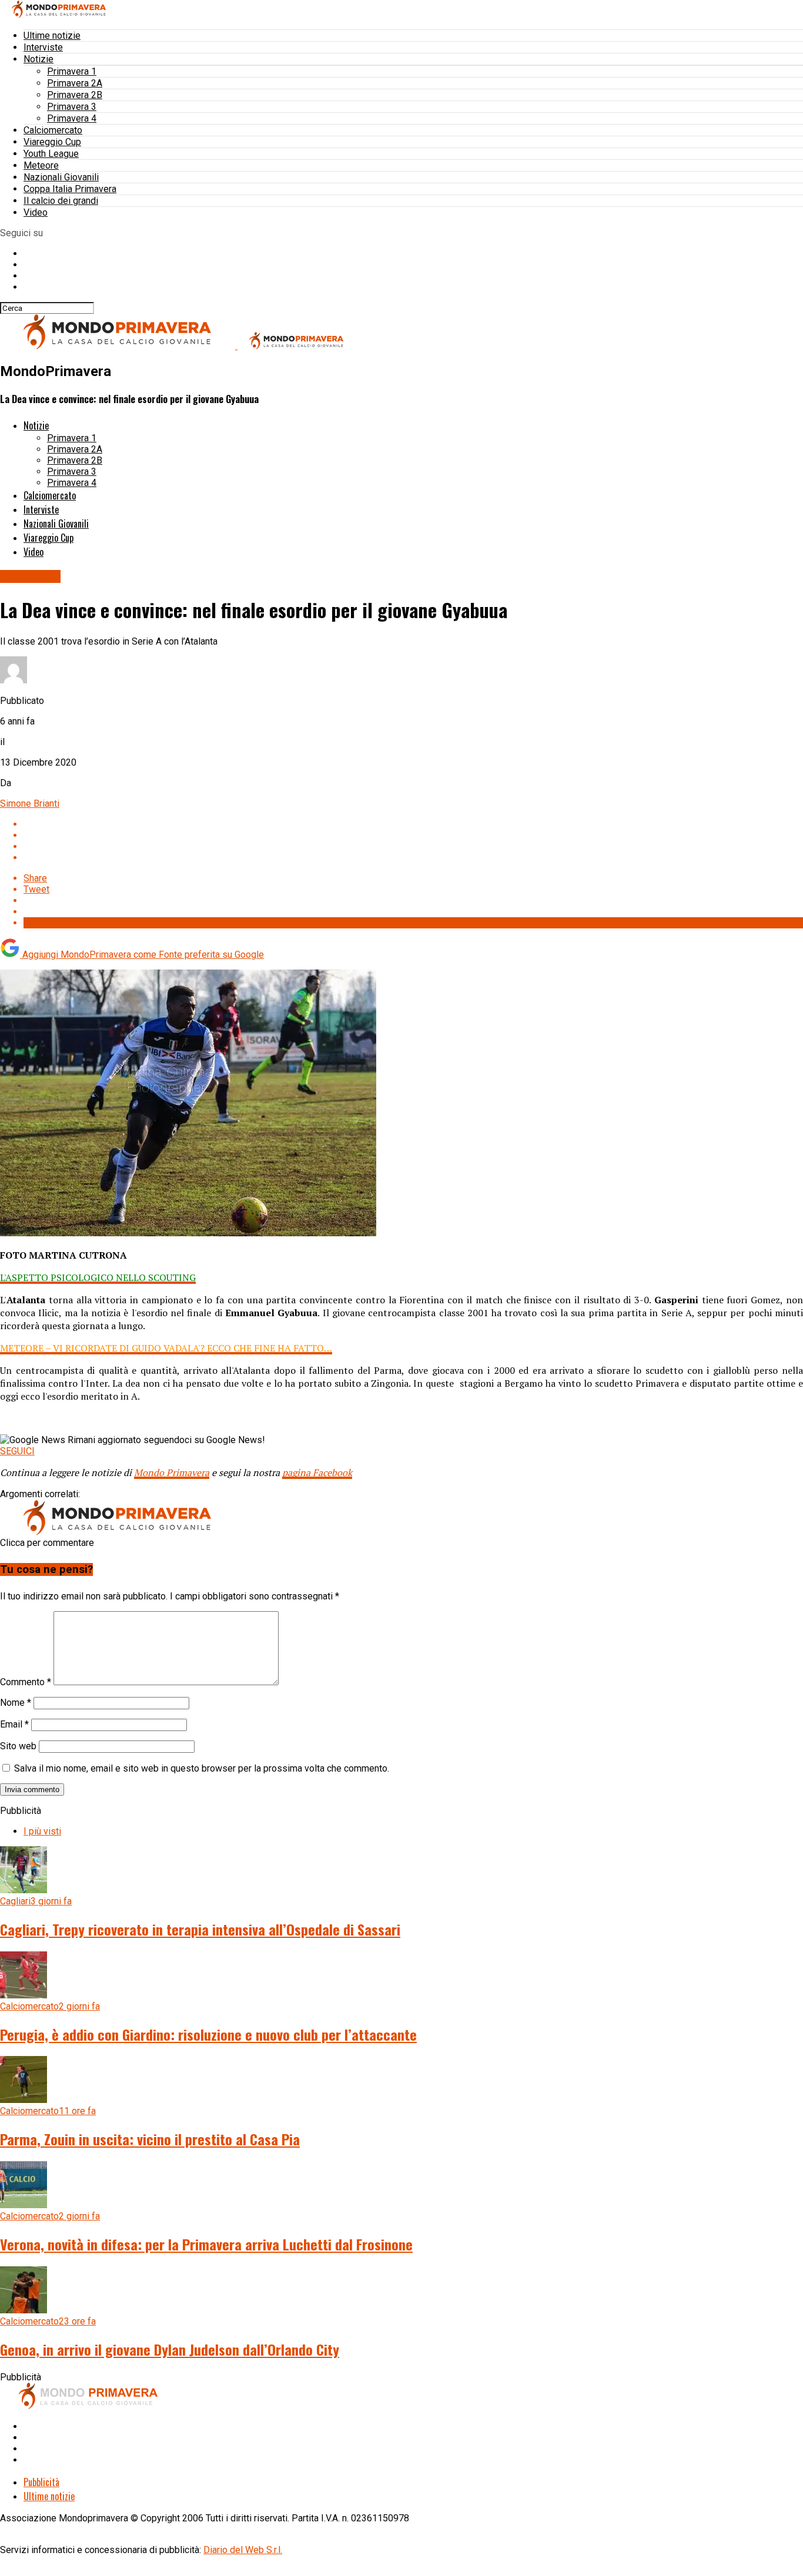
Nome (16, 1703)
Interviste (43, 47)
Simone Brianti (30, 804)
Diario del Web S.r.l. (243, 2550)
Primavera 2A (75, 83)
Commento (26, 1682)
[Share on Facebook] (413, 824)
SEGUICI (17, 1451)
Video (36, 212)
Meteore (41, 165)
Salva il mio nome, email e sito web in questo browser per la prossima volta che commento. (202, 1768)
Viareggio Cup (52, 142)
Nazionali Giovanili (61, 177)
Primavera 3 (72, 107)
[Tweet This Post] (413, 835)
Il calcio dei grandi (61, 201)
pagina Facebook (317, 1473)
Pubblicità (41, 2482)
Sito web (18, 1746)
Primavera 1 (72, 71)
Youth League (51, 154)
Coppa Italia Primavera (70, 189)
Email (14, 1724)
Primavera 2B (75, 95)
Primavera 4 (72, 118)
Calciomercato (53, 130)
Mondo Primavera (172, 1473)
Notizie (39, 59)
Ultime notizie (52, 36)
